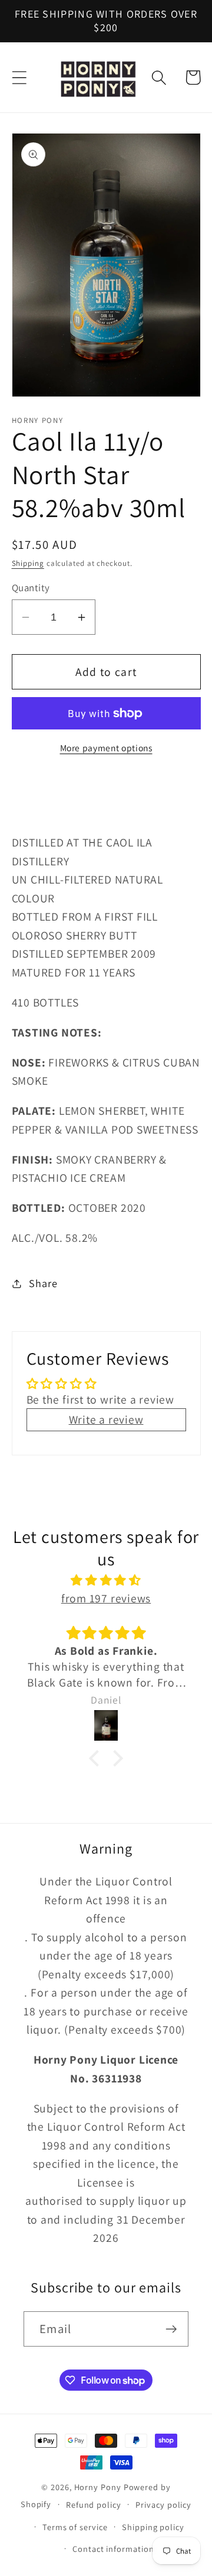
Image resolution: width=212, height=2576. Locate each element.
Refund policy (94, 2505)
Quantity (31, 588)
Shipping (28, 563)
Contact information (113, 2549)
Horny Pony (99, 2487)
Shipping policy (153, 2527)
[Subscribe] (171, 2329)
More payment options (106, 748)
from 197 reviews (106, 1598)
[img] (106, 1580)
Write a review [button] (106, 1419)
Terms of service (75, 2527)
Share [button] (43, 1283)
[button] (19, 77)
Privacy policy (163, 2505)
